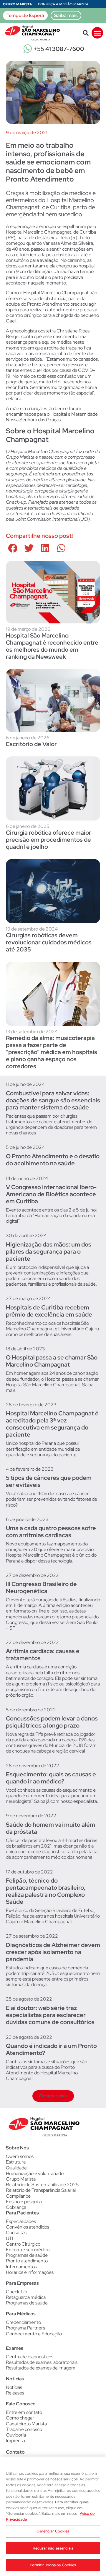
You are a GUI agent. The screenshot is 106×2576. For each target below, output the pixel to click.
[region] (53, 2516)
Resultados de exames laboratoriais (42, 2362)
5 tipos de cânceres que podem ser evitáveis (49, 1481)
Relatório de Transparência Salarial (41, 2190)
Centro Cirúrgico (23, 2244)
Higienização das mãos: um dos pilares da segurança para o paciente (49, 1252)
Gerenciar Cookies (53, 2531)
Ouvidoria (16, 2435)
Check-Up (16, 2292)
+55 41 (59, 49)
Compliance (18, 2196)
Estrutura (16, 2162)
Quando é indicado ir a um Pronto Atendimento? (51, 2049)
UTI (10, 2238)
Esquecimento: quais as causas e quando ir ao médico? (51, 1778)
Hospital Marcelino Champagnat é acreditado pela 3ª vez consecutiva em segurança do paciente (52, 1424)
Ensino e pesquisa (24, 2202)
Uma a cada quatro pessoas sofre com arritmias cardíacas (51, 1532)
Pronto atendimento (27, 2261)
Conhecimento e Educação (34, 2334)
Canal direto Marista (26, 2424)
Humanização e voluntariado (35, 2173)
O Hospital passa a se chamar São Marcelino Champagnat (52, 1361)
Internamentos (21, 2267)
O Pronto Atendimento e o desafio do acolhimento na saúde (53, 1160)
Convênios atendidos (28, 2227)
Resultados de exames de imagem (41, 2368)
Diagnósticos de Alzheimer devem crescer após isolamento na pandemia (53, 1952)
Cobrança (16, 2207)
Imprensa (15, 2441)
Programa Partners (25, 2328)
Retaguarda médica (26, 2297)
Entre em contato (24, 2412)
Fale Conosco (21, 2404)
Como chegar (20, 2418)
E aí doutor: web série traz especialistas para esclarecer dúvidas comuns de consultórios (50, 2015)
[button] (86, 33)
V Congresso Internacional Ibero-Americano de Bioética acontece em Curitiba (51, 1194)
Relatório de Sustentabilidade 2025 (42, 2185)
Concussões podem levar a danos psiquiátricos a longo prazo (52, 1722)
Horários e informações (30, 2272)
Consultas (16, 2233)
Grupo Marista (17, 4)
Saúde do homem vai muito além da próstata (50, 1828)
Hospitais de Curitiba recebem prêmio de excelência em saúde (49, 1311)
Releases (15, 2393)
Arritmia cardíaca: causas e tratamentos (43, 1655)
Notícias (14, 2387)
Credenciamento (23, 2322)
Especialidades (21, 2221)
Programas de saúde (27, 2255)
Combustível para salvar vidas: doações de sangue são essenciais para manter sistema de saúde (53, 1100)
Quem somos (20, 2156)
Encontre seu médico (28, 2250)
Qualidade (16, 2168)
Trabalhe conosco (24, 2429)
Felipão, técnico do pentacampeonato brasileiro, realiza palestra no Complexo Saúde (46, 1891)
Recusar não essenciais (53, 2548)
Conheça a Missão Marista (63, 4)
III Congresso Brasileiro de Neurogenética (41, 1587)
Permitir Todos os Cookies (53, 2565)
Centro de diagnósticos (30, 2357)
